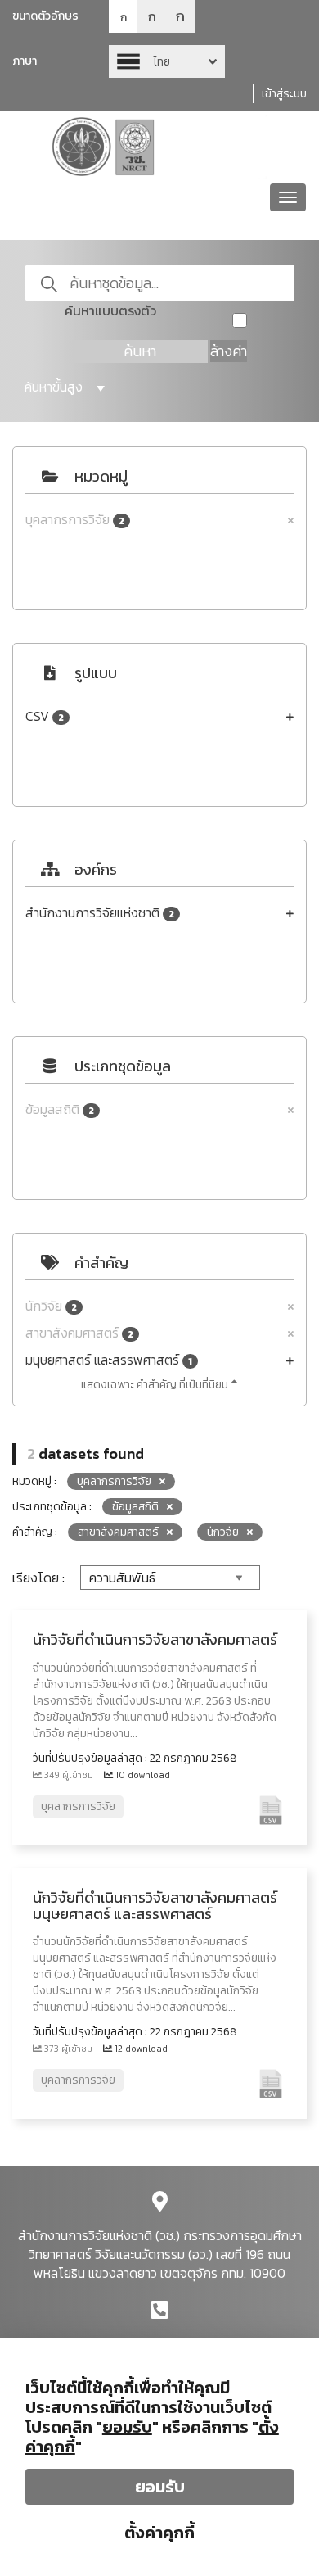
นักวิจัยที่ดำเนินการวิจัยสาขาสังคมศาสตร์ (155, 1639)
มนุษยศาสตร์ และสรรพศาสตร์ (109, 1360)
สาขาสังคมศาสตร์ (79, 1333)
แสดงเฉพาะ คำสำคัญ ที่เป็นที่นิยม (156, 1385)
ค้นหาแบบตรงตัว (110, 311)
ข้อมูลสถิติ (60, 1109)
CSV (45, 716)
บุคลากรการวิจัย (75, 520)
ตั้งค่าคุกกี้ (159, 2533)
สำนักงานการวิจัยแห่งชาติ (100, 913)
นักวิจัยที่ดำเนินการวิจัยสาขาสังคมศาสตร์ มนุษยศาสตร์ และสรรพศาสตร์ (155, 1906)
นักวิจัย (51, 1306)
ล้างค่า (229, 351)
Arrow (167, 61)
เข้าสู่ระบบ (284, 94)
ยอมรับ (160, 2487)
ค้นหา (140, 351)
